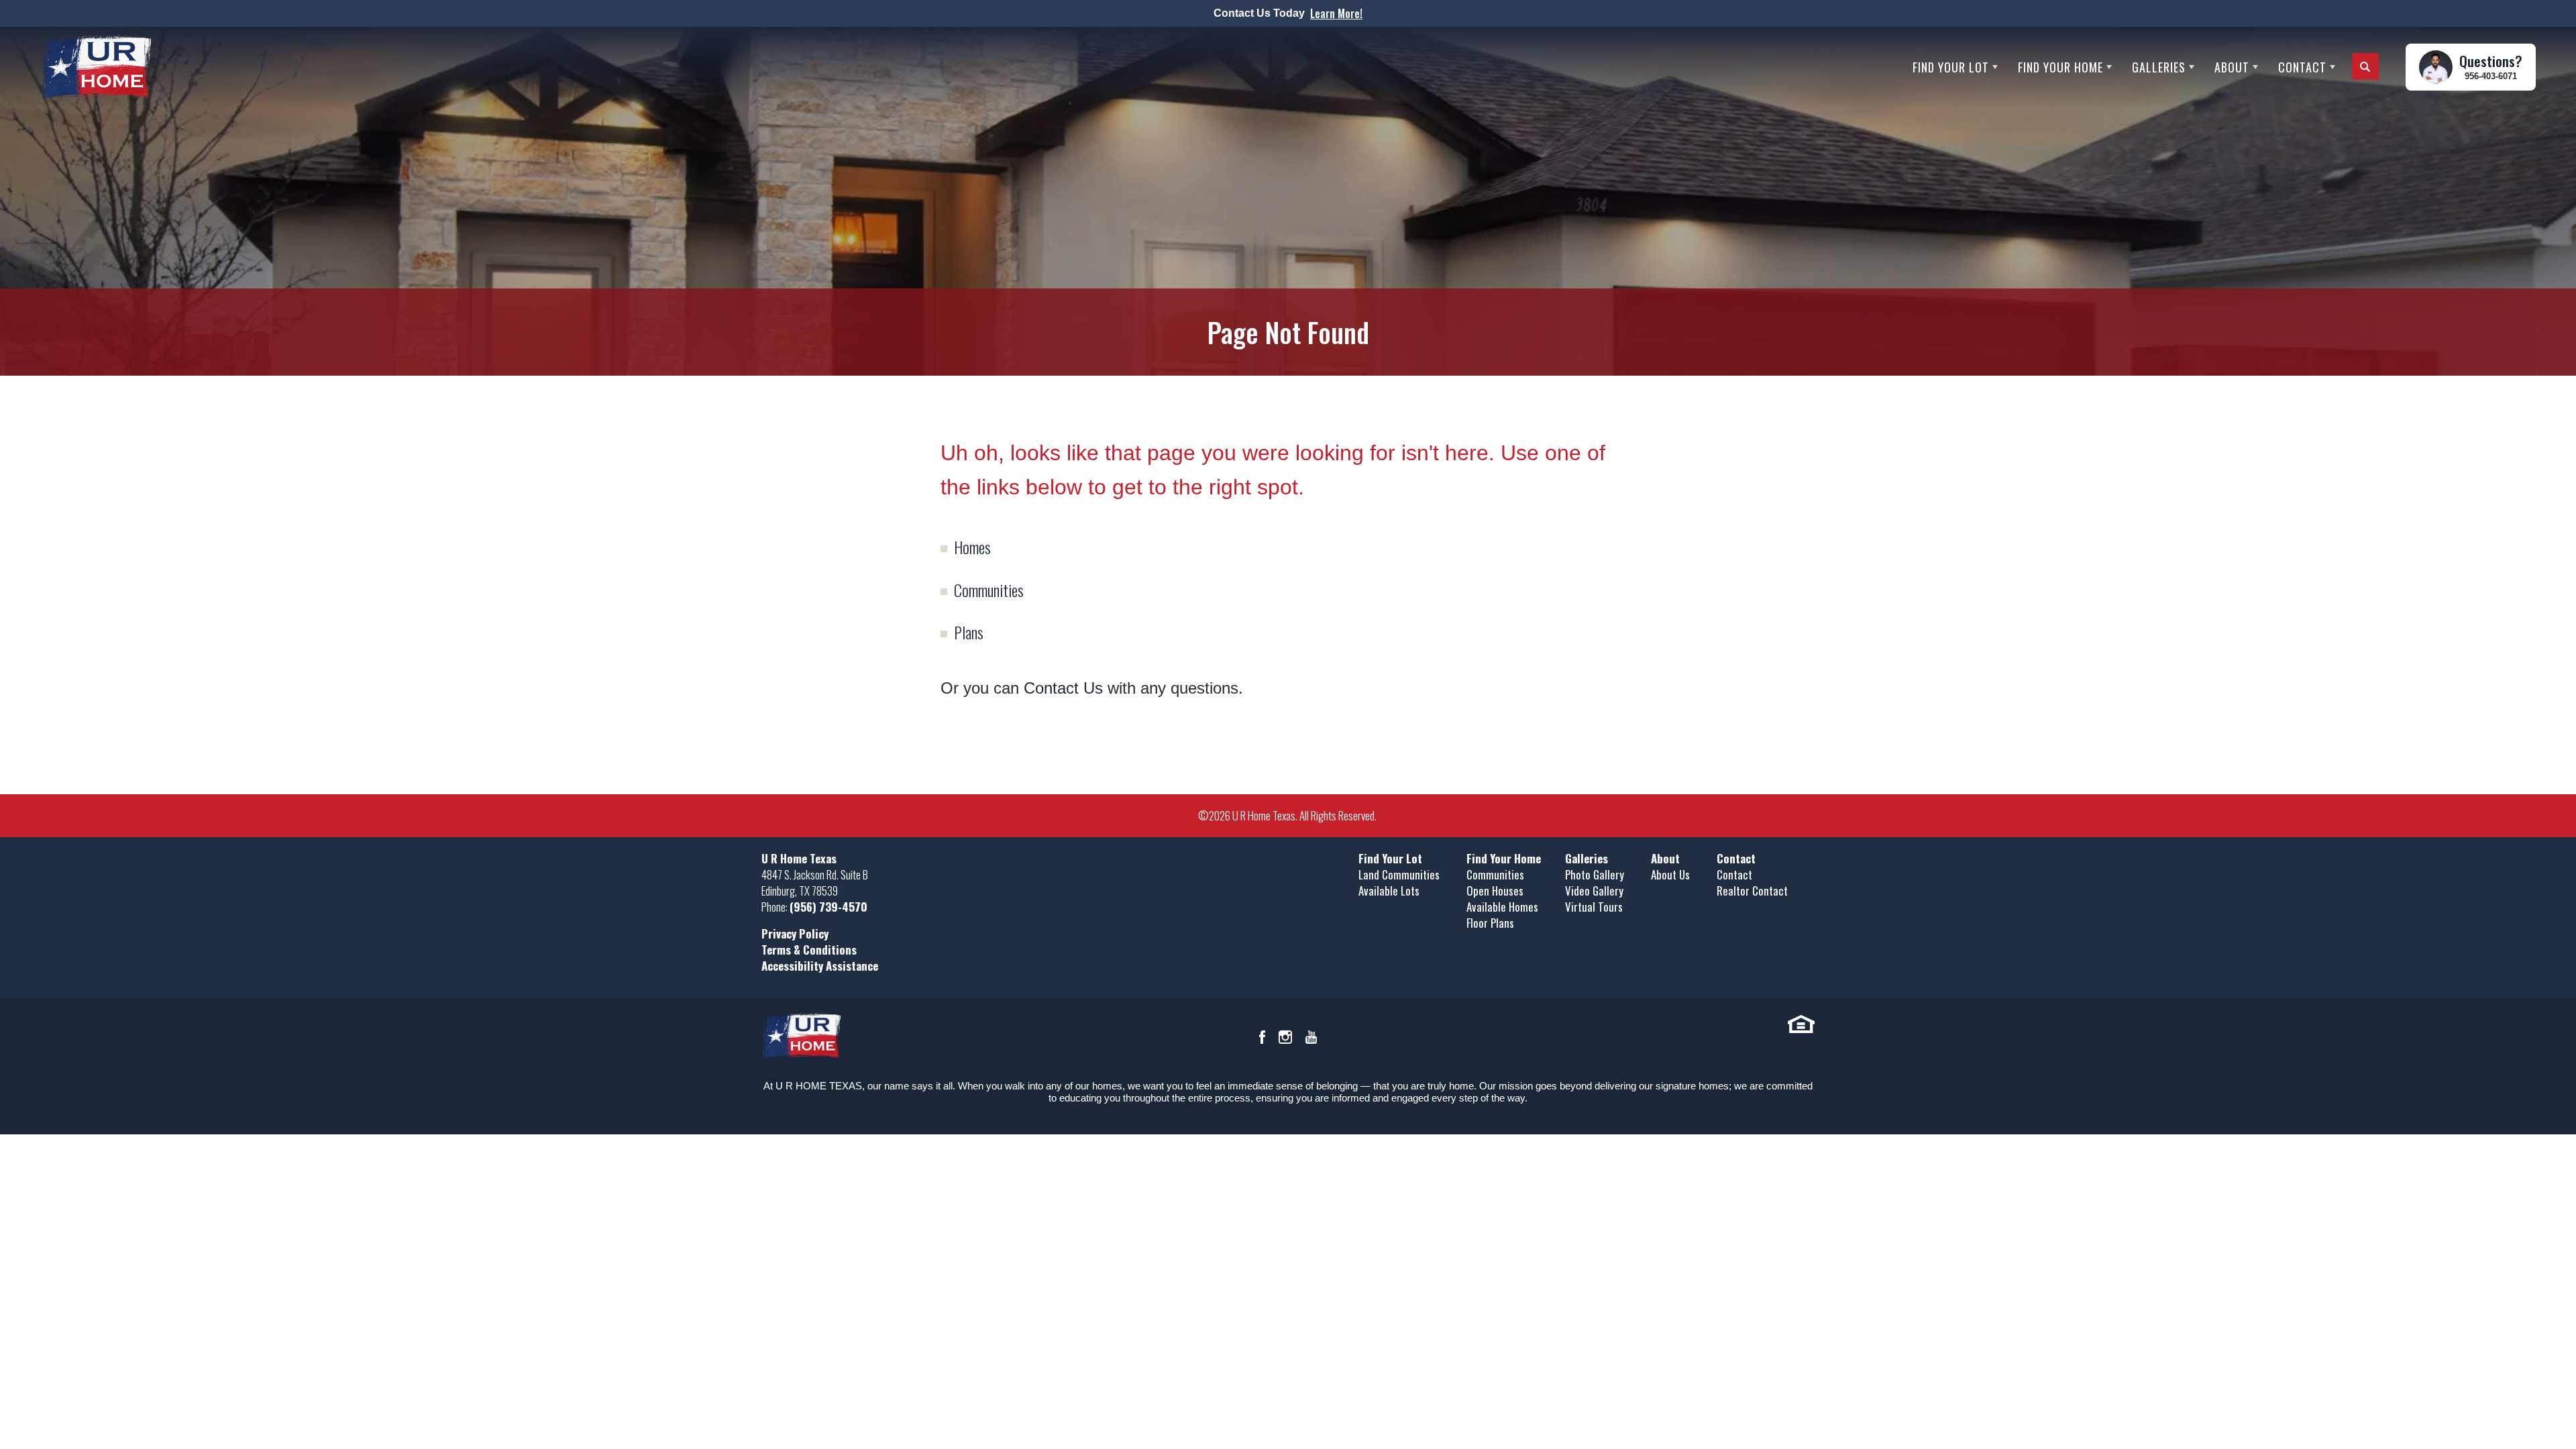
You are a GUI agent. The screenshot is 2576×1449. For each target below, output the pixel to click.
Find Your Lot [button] (1951, 67)
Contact (1734, 874)
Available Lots (1389, 891)
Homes (972, 547)
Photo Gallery (1595, 874)
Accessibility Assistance (820, 966)
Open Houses (1495, 891)
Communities (989, 590)
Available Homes (1502, 907)
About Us (1670, 874)
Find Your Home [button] (2060, 67)
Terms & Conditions (809, 950)
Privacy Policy (795, 933)
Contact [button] (2302, 67)
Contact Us (1063, 688)
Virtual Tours (1594, 907)
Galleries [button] (2159, 67)
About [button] (2232, 67)
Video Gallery (1594, 891)
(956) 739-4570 (828, 907)
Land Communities (1399, 874)
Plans (969, 632)
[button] (2365, 67)
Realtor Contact (1752, 891)
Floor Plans (1490, 923)
